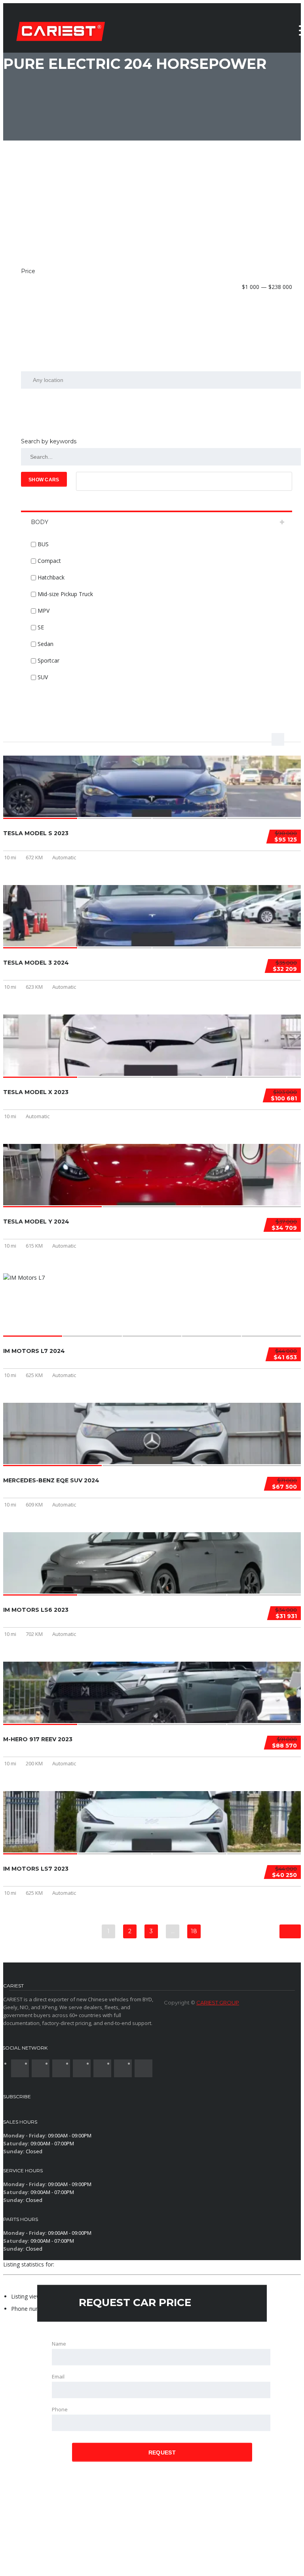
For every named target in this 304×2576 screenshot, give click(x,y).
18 (194, 1931)
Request (162, 2453)
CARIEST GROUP (218, 2002)
